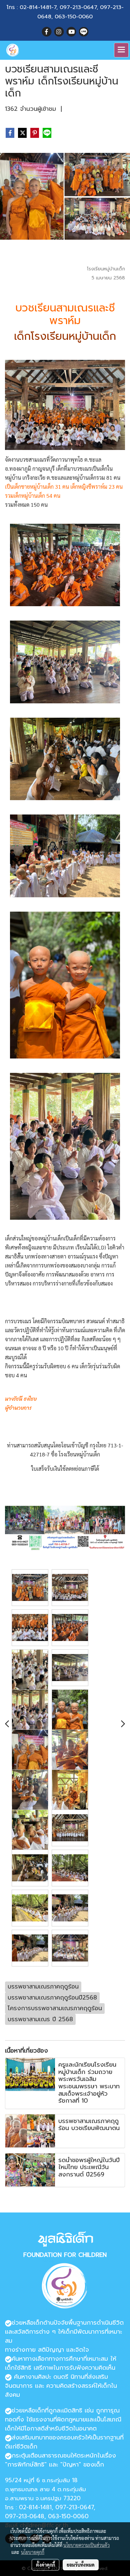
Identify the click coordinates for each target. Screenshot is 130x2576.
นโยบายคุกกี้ (33, 2552)
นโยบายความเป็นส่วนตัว (86, 2545)
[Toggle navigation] (121, 50)
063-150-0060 (74, 17)
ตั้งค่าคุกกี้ (45, 2565)
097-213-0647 (78, 7)
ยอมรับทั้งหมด (81, 2565)
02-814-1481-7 (38, 7)
